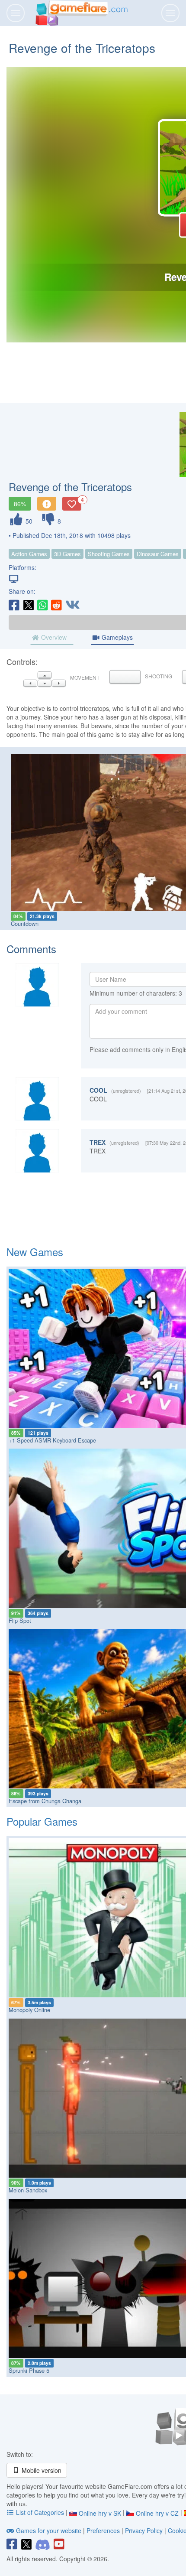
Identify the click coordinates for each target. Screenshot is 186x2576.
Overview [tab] (53, 637)
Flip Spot (20, 1620)
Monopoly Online (29, 2010)
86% (20, 504)
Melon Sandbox (28, 2190)
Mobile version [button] (41, 2470)
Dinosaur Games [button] (158, 554)
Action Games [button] (29, 554)
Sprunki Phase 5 (29, 2370)
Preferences (104, 2530)
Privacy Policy (144, 2530)
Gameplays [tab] (116, 637)
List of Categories (40, 2512)
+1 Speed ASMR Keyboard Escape (52, 1440)
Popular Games (42, 1821)
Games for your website (49, 2530)
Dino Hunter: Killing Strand (44, 923)
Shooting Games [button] (109, 554)
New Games (35, 1252)
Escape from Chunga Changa (45, 1801)
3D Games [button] (67, 554)
